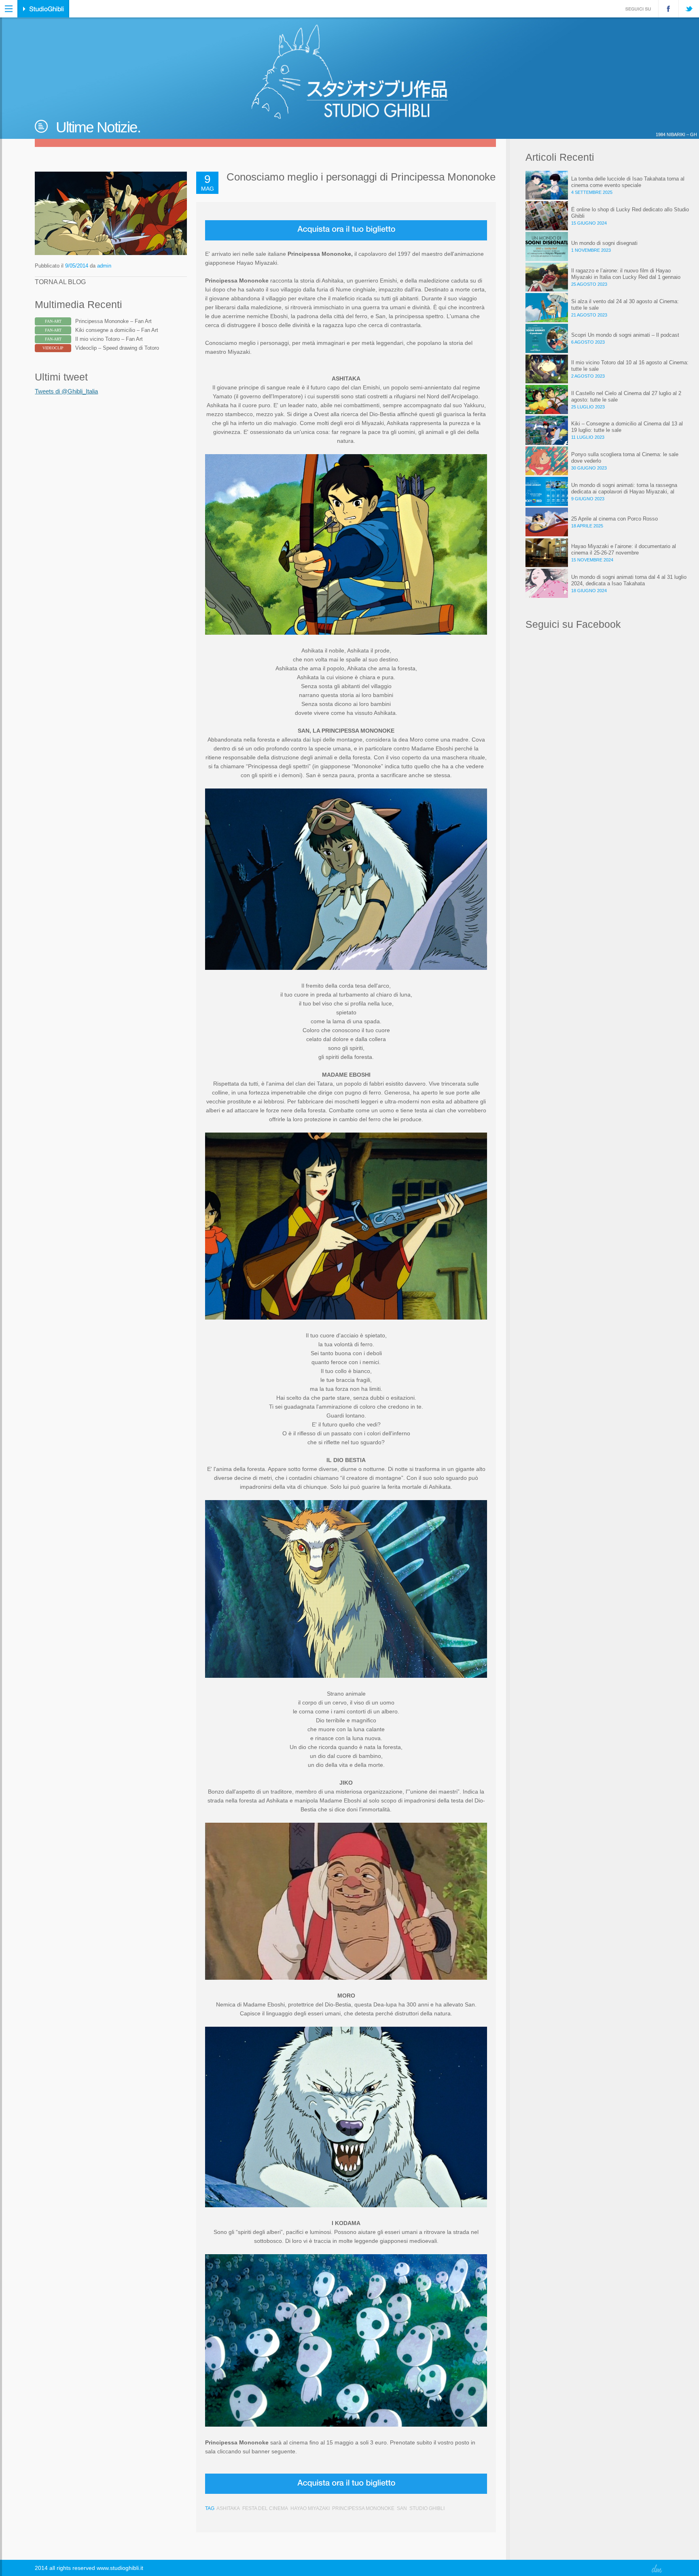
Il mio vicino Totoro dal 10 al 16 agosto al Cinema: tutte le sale (630, 366)
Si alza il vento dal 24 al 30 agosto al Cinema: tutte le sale (625, 305)
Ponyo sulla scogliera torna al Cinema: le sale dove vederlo (625, 458)
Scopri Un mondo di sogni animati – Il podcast (625, 335)
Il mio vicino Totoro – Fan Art (109, 339)
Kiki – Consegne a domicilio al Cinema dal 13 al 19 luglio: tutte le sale (627, 427)
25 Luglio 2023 (588, 407)
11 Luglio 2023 (588, 437)
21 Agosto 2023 (589, 315)
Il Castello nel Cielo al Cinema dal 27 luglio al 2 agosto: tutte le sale (626, 396)
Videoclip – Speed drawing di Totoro (117, 348)
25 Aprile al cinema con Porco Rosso (614, 519)
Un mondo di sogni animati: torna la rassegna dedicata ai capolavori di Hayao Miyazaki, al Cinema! (624, 489)
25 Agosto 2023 (589, 284)
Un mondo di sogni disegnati (604, 243)
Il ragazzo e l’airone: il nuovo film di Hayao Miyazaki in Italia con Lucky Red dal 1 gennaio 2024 (626, 274)
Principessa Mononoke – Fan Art (113, 321)
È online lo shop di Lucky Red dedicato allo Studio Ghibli (630, 213)
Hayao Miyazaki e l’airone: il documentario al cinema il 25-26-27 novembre (624, 549)
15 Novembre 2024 (592, 560)
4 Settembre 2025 (592, 192)
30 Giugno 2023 (589, 468)
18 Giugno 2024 (589, 591)
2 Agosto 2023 (588, 376)
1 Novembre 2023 (591, 250)
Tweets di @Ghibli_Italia (66, 391)
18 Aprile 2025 (587, 526)
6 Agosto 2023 (588, 342)
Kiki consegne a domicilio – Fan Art (117, 330)
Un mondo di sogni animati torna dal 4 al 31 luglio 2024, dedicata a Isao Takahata (629, 580)
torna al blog (60, 282)
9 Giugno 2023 (588, 499)
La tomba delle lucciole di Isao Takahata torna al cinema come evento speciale (628, 182)
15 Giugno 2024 (589, 223)
